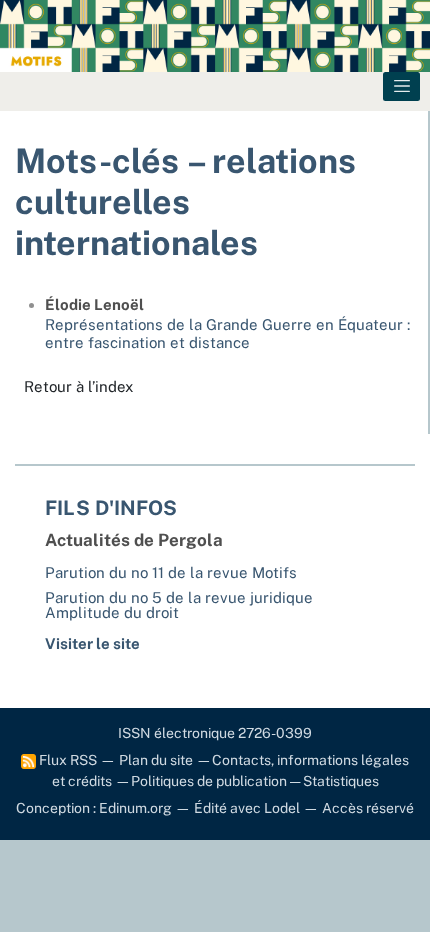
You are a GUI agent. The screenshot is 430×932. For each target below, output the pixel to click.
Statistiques (341, 781)
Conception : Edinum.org (94, 808)
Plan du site (156, 760)
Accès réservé (368, 808)
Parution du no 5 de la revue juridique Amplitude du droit (179, 605)
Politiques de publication (209, 781)
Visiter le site (92, 643)
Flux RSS (66, 760)
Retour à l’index (78, 386)
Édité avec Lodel (247, 808)
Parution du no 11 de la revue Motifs (171, 572)
